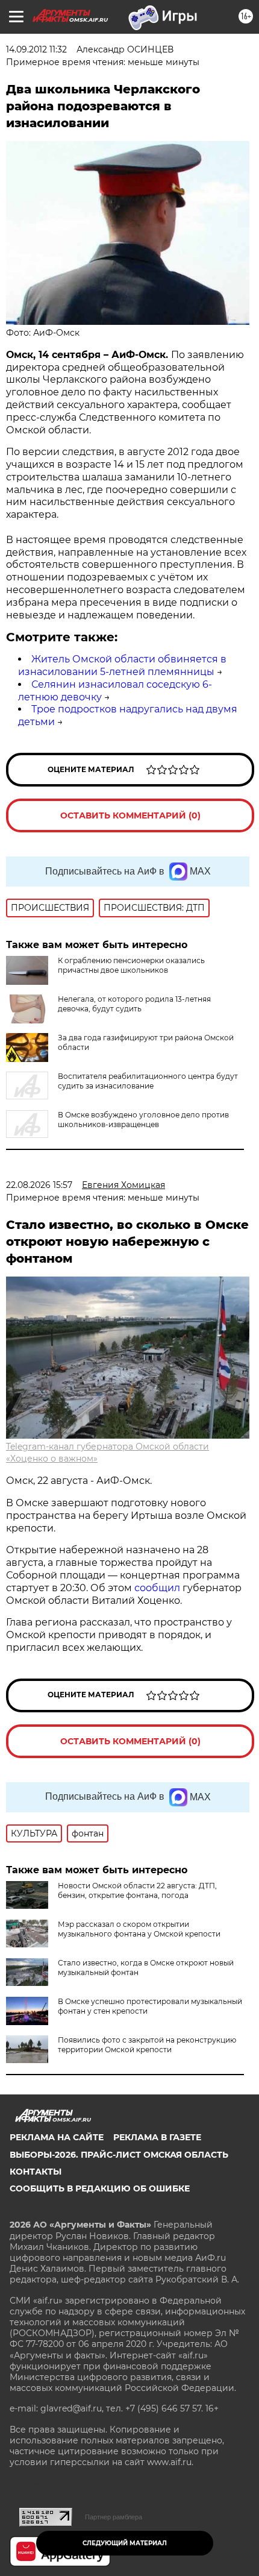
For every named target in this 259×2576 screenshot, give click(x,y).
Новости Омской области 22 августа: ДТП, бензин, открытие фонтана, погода (137, 1890)
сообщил (158, 1588)
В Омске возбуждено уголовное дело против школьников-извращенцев (143, 1120)
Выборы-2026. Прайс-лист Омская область (119, 2155)
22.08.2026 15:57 (39, 1185)
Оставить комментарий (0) (130, 815)
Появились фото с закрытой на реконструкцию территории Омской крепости (147, 2045)
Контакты (36, 2172)
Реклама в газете (157, 2137)
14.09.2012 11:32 (36, 49)
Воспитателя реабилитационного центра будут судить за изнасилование (148, 1081)
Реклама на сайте (57, 2137)
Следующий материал (125, 2543)
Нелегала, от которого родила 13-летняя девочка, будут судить (134, 1004)
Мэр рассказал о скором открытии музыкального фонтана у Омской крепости (139, 1929)
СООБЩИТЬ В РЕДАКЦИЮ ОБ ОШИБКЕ (100, 2188)
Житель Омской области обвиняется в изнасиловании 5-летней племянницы (122, 665)
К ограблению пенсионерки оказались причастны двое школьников (131, 965)
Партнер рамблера (114, 2517)
